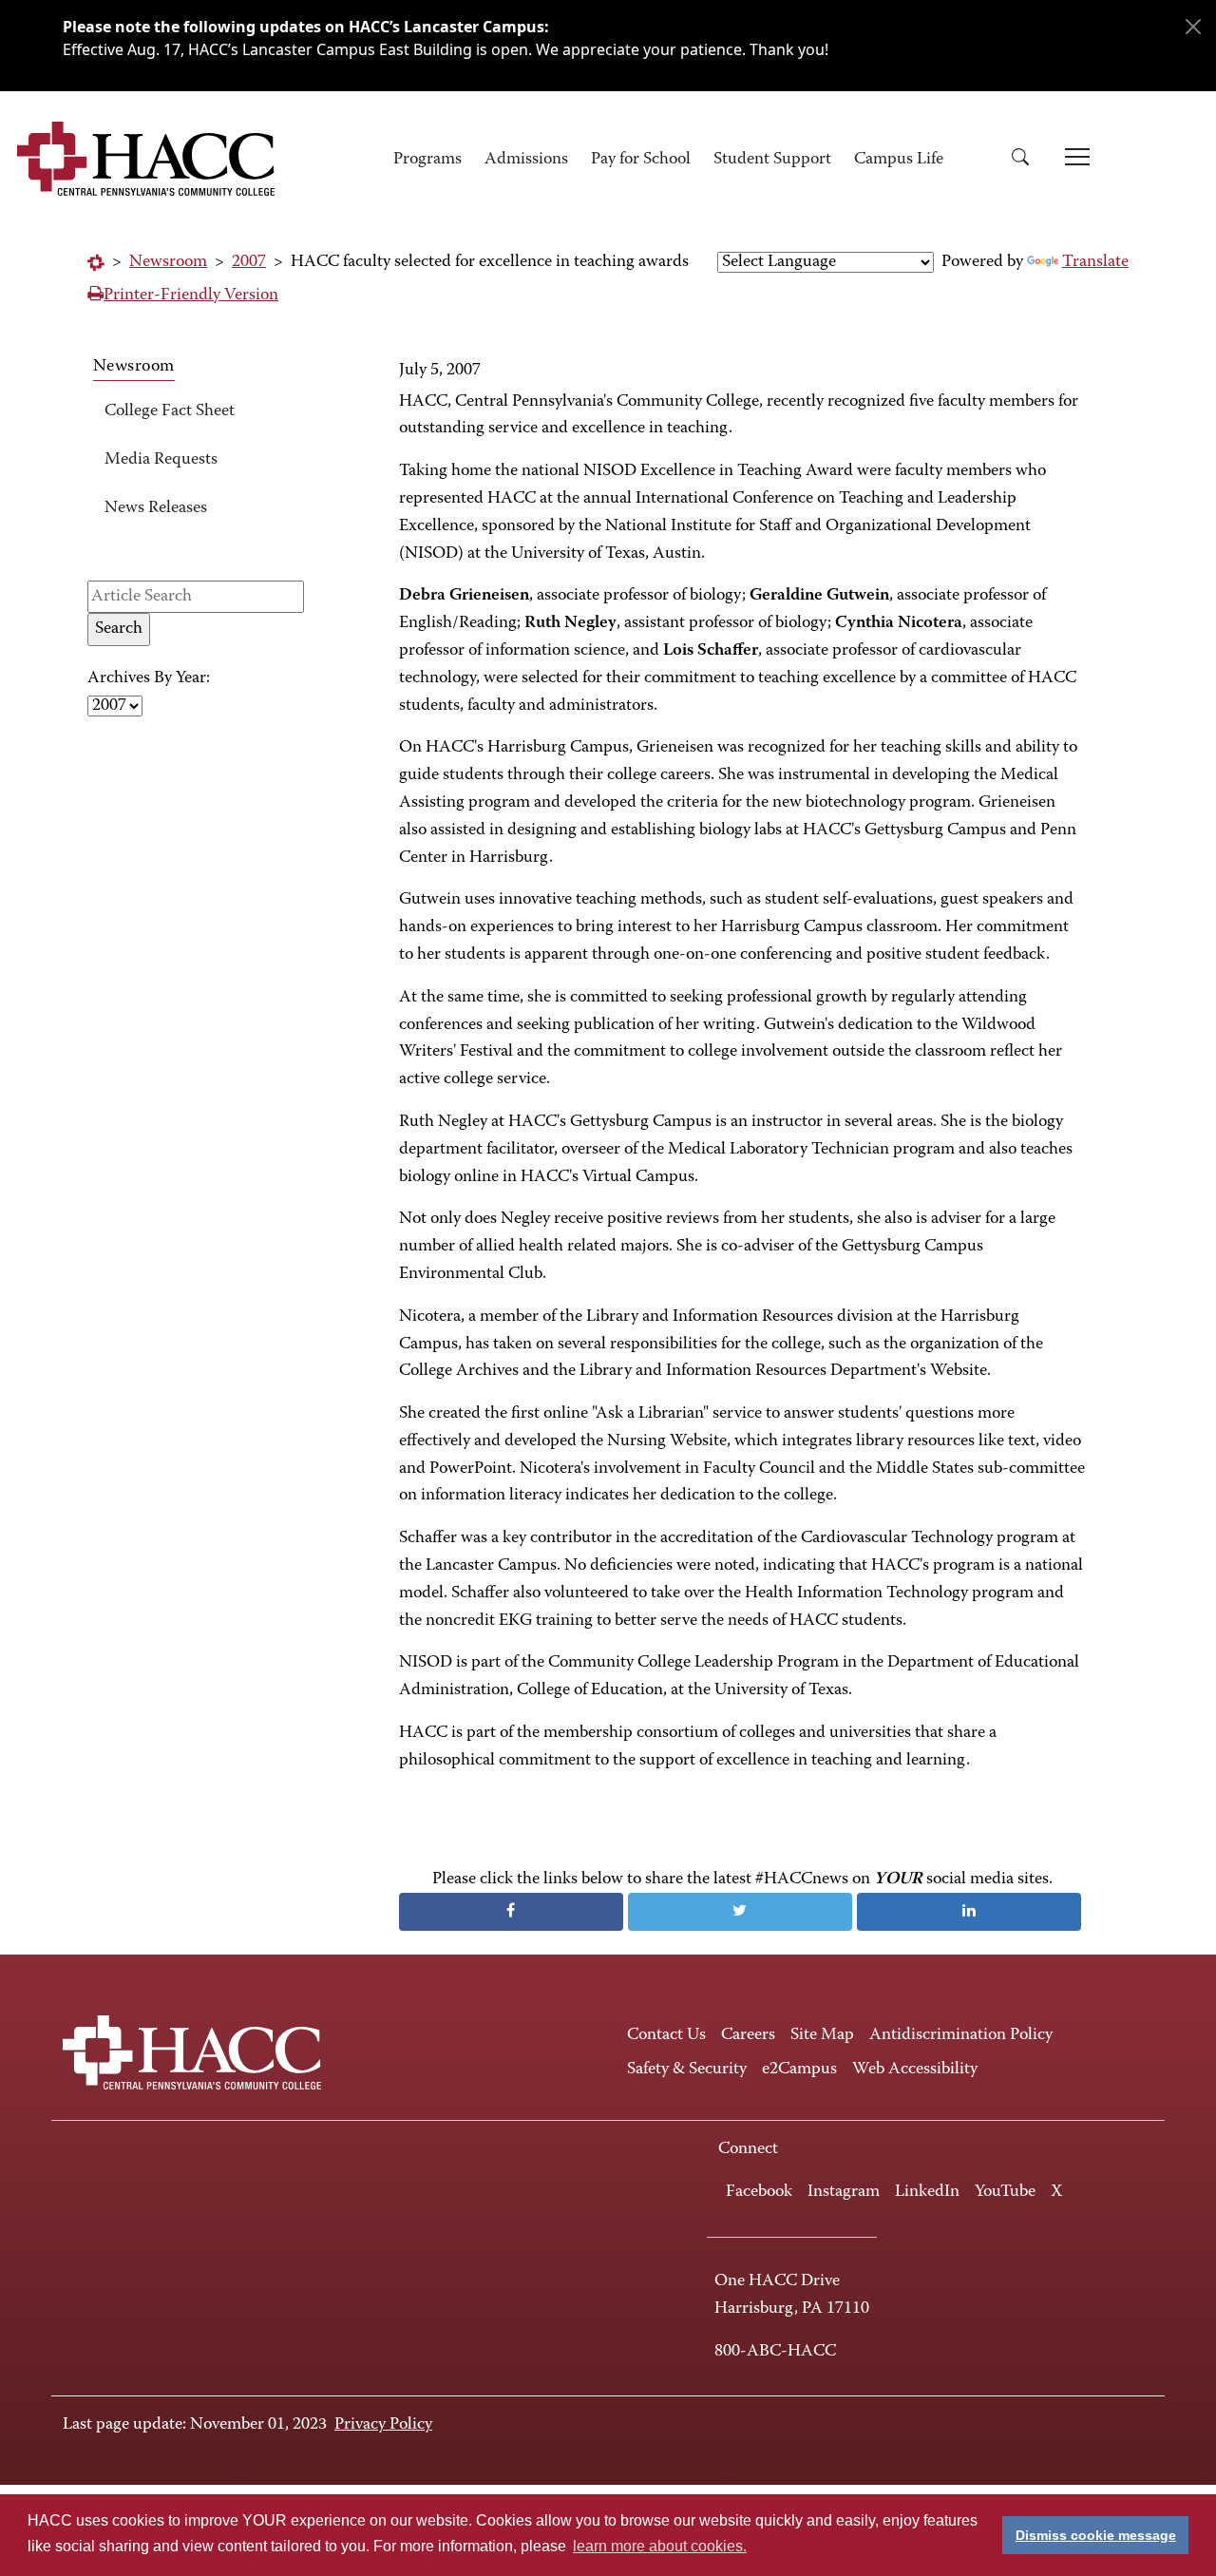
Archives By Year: (149, 678)
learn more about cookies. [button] (660, 2546)
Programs (427, 160)
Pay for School (641, 160)
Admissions (526, 160)
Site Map (822, 2035)
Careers (748, 2035)
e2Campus (799, 2070)
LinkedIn (927, 2192)
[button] (1027, 160)
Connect (748, 2149)
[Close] (1193, 27)
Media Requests (161, 460)
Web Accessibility (915, 2070)
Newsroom (168, 262)
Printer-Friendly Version (191, 296)
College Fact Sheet (170, 411)
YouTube (1005, 2192)
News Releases (156, 508)
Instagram (844, 2192)
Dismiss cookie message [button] (1096, 2535)
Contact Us (666, 2035)
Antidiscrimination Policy (961, 2035)
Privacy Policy (383, 2425)
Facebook (759, 2192)
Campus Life (899, 160)
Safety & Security (687, 2070)
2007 (249, 262)
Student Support (772, 160)
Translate (1095, 262)
